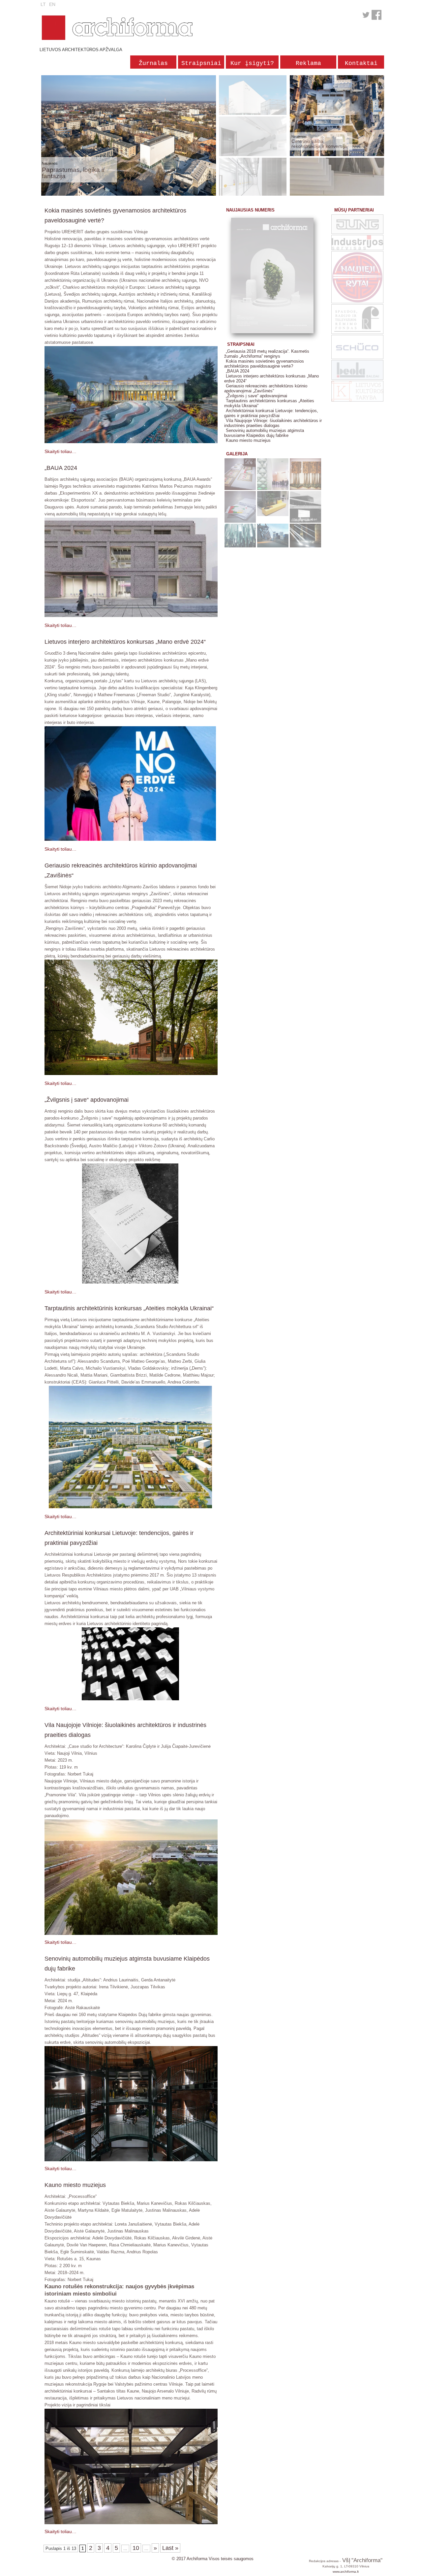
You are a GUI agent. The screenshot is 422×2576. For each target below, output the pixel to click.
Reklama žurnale (308, 64)
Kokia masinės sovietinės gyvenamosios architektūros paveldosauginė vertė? (264, 364)
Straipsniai (201, 63)
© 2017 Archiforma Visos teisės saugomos (213, 2559)
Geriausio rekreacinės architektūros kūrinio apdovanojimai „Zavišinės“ (266, 388)
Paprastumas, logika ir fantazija (73, 173)
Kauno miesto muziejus (248, 440)
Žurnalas (153, 63)
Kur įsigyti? (252, 63)
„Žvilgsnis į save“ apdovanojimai (256, 396)
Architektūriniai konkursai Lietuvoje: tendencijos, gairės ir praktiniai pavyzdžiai (271, 413)
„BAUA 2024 (238, 371)
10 (136, 2548)
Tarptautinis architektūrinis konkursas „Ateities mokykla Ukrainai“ (269, 403)
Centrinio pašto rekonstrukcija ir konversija (319, 144)
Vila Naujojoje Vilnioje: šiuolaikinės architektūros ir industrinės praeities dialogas (273, 423)
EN (52, 4)
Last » (170, 2548)
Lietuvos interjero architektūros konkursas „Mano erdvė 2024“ (271, 378)
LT (43, 4)
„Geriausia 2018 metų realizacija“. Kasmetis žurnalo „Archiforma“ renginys (267, 354)
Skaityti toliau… (60, 451)
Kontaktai (361, 63)
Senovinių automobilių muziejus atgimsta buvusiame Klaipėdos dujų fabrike (264, 433)
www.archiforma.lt (346, 2572)
